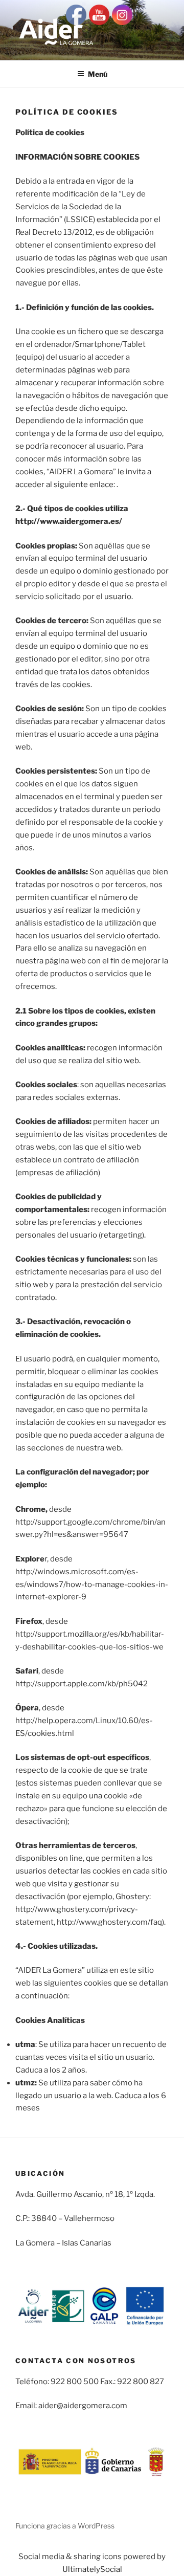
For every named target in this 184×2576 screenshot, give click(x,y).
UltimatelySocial (92, 2569)
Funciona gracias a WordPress (65, 2526)
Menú (98, 74)
